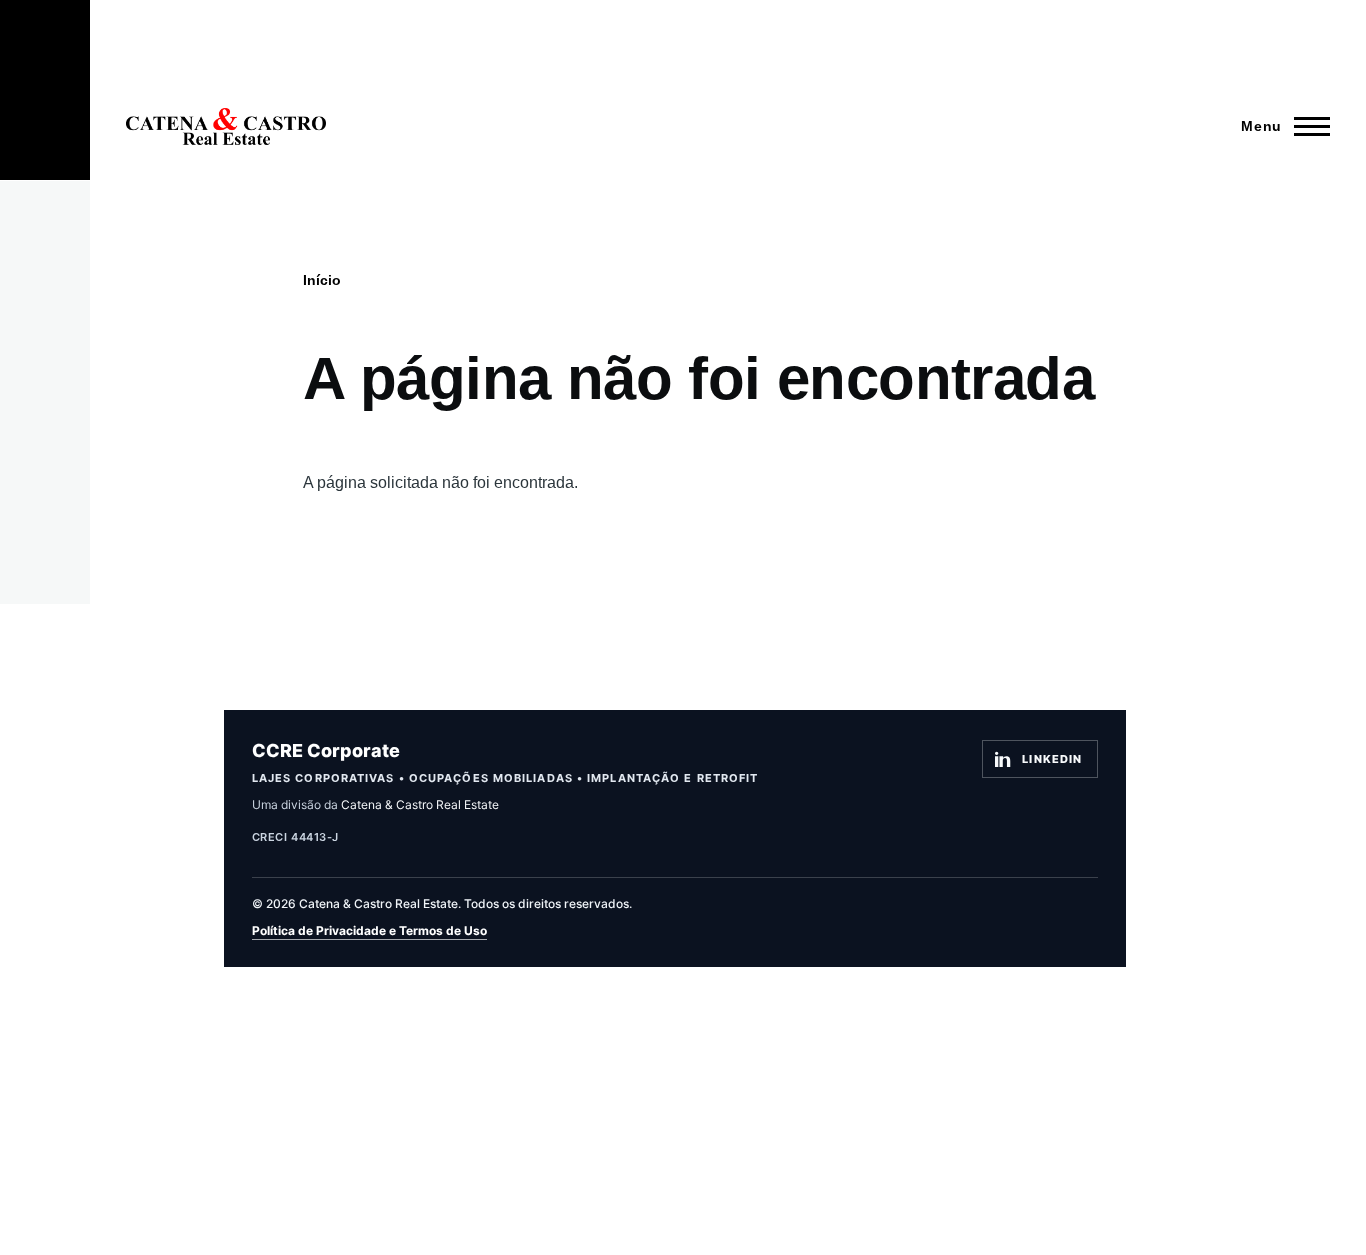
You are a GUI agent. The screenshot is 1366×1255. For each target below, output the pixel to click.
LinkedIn (1052, 759)
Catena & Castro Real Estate (420, 804)
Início (322, 280)
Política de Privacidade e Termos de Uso (369, 930)
